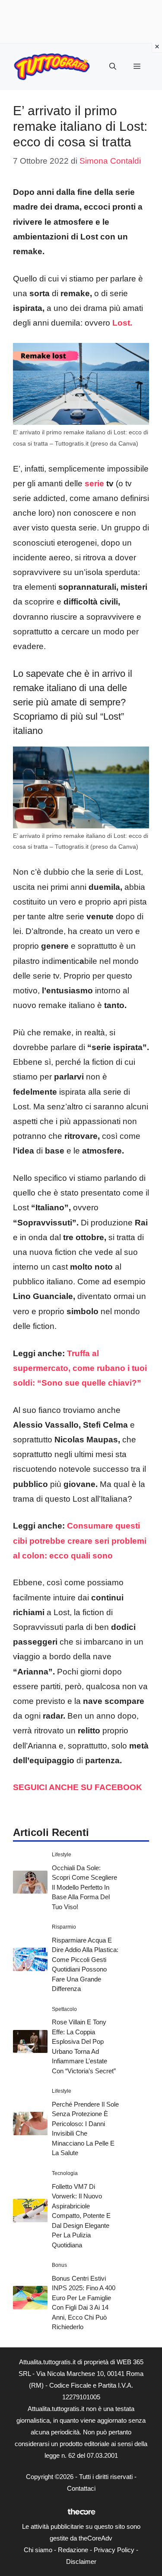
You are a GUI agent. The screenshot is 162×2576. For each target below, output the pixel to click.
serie (94, 483)
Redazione (73, 2550)
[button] (113, 67)
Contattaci (81, 2488)
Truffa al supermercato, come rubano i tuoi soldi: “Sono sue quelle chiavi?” (80, 1368)
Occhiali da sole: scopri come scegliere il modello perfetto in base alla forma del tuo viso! (84, 1887)
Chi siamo (38, 2550)
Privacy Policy (114, 2550)
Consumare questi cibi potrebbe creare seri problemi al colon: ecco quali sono (80, 1540)
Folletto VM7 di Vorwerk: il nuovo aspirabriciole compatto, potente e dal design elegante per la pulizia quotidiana (81, 2216)
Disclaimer (81, 2561)
